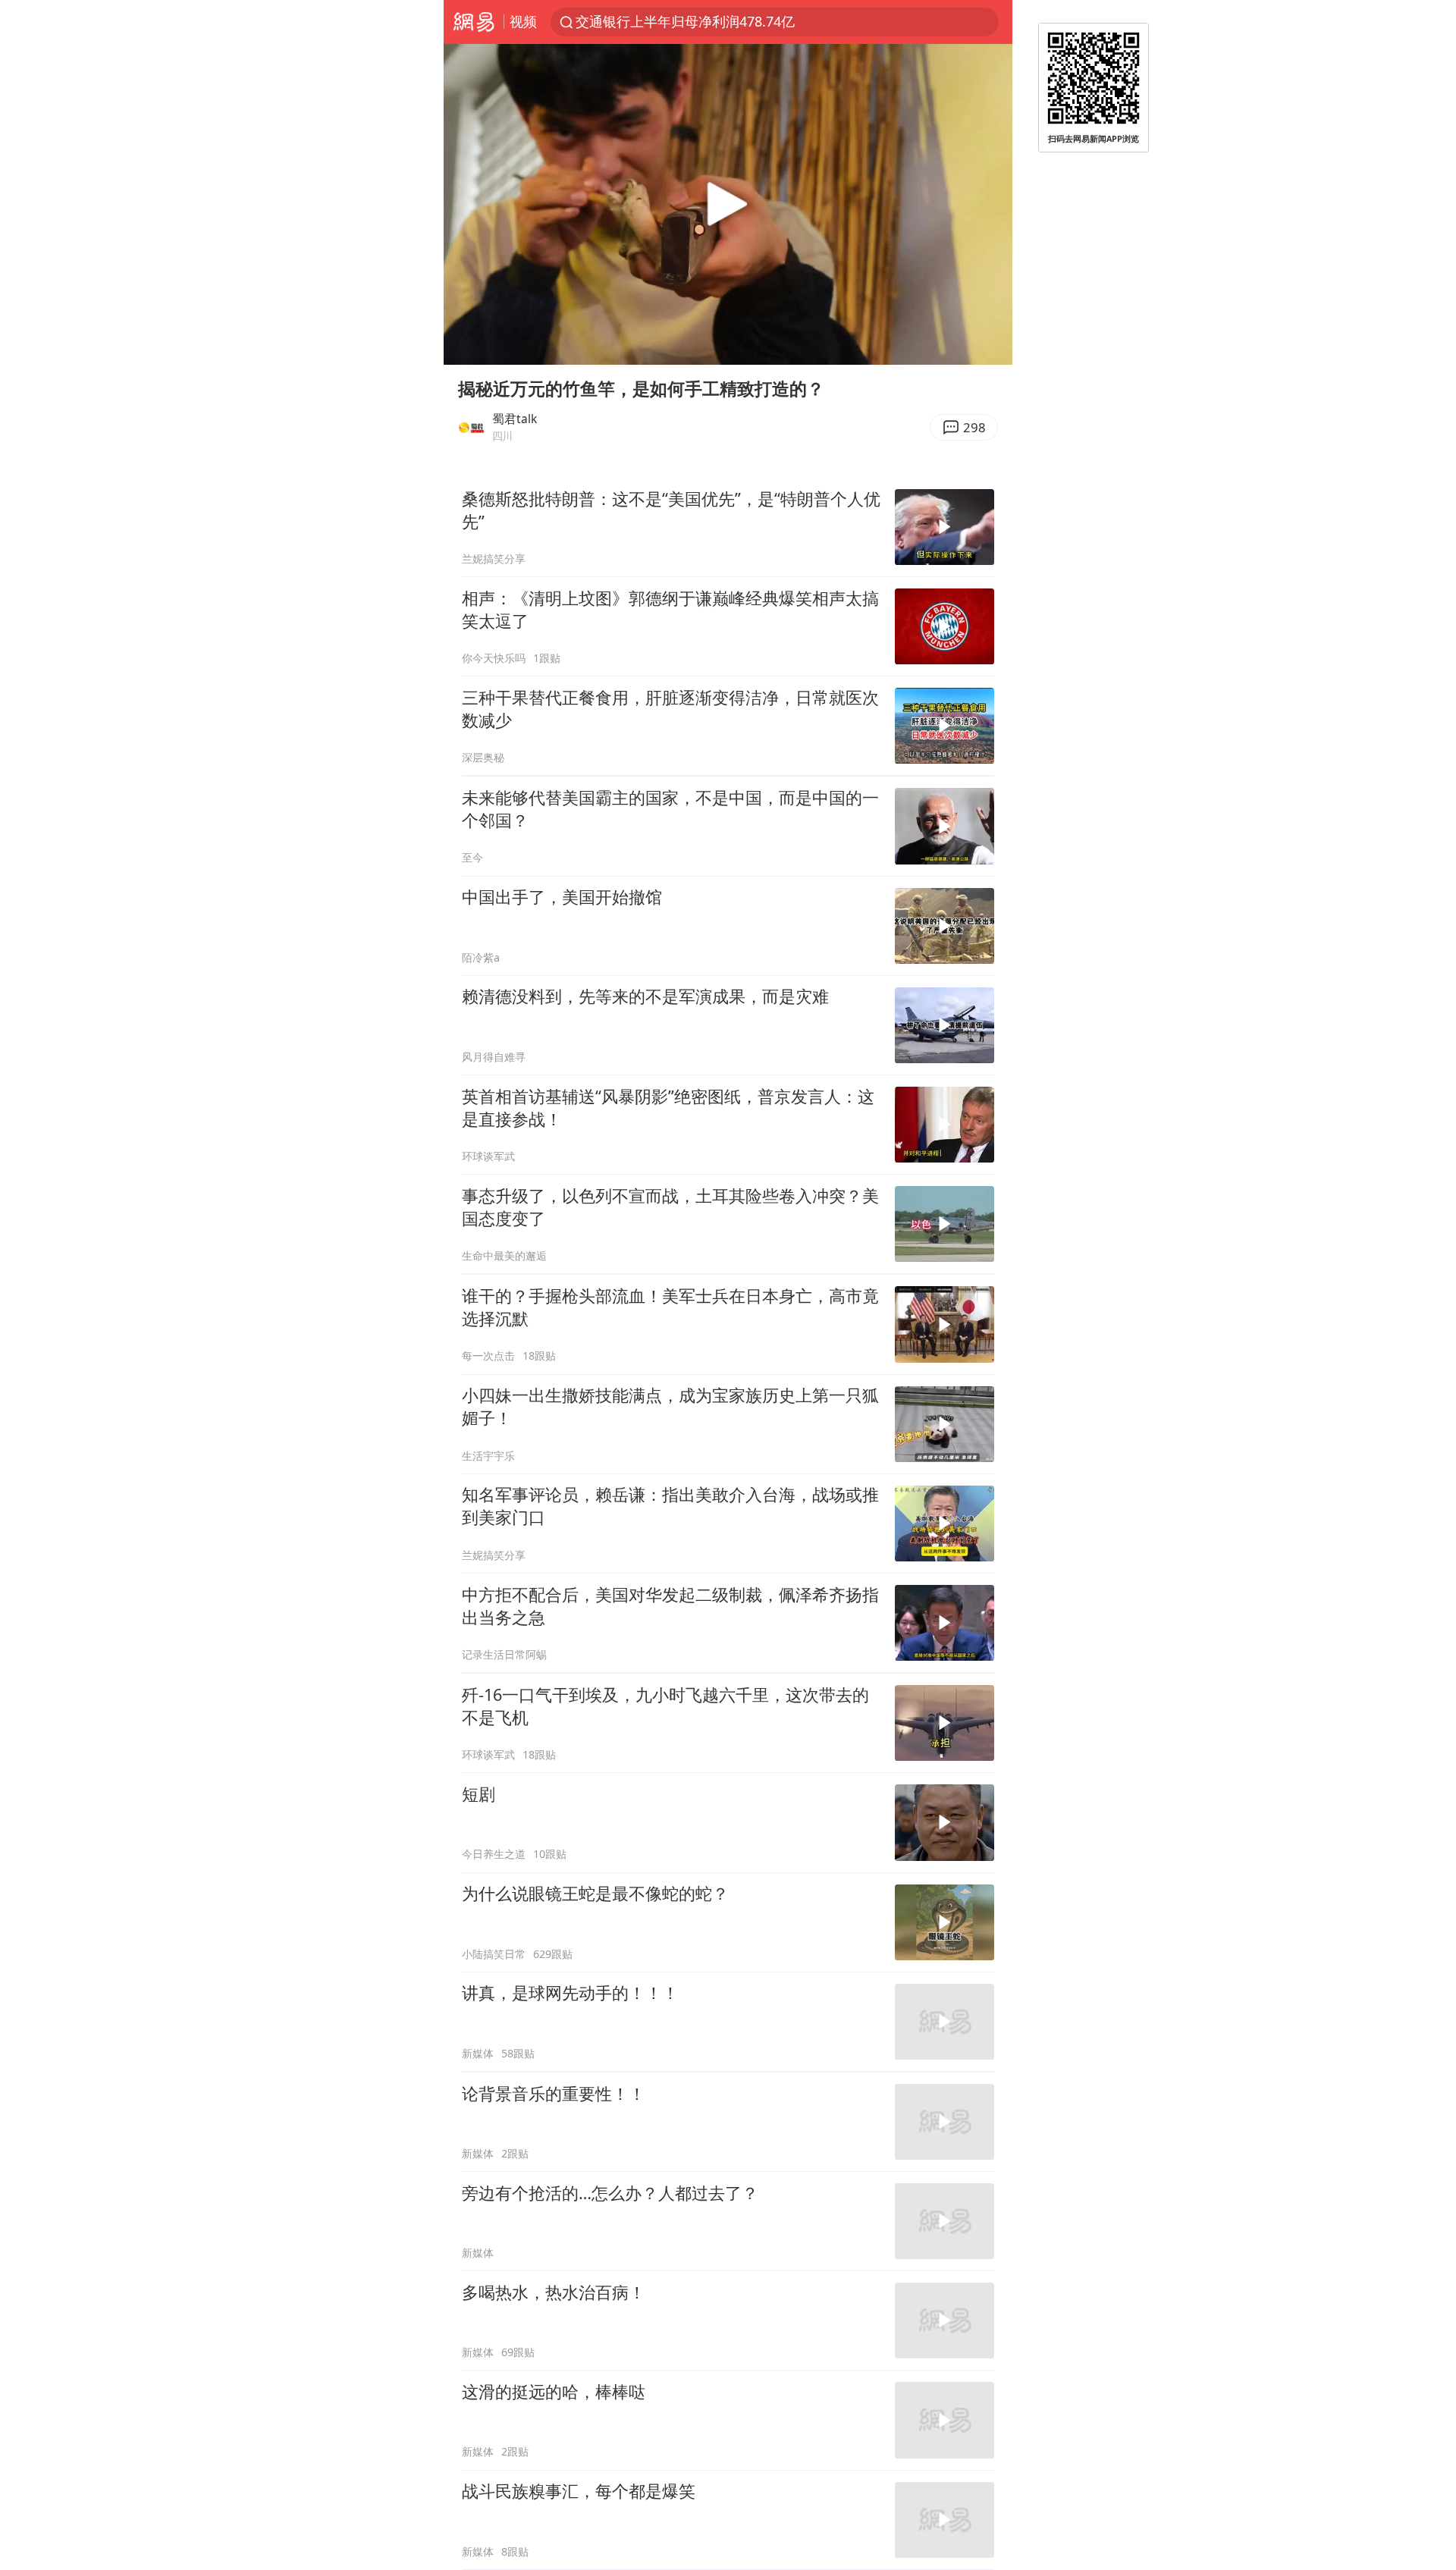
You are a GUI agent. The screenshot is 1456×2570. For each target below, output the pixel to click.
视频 (523, 21)
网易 (474, 22)
